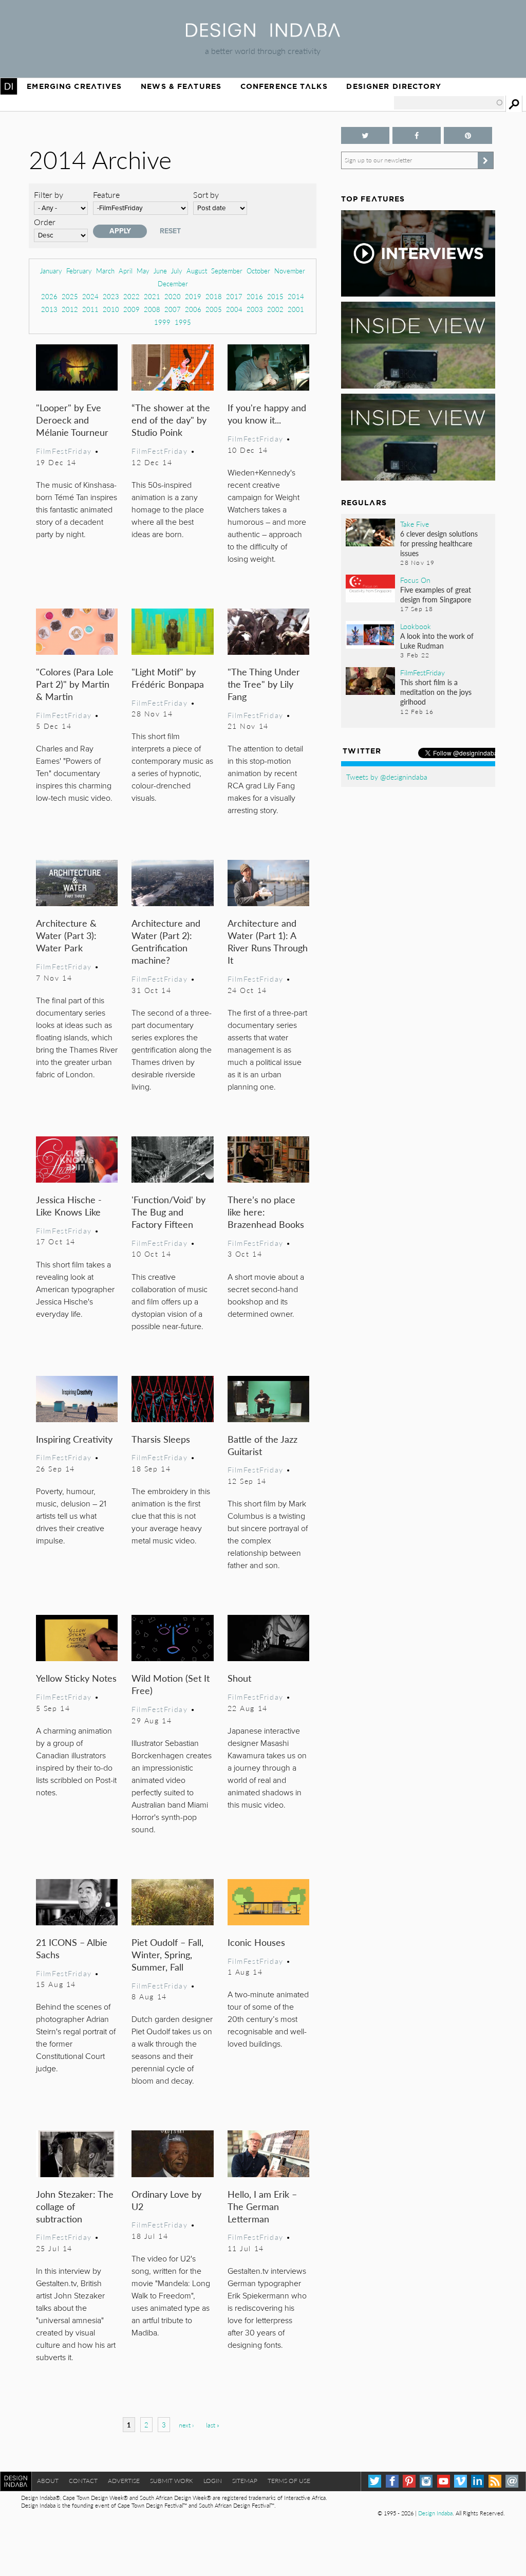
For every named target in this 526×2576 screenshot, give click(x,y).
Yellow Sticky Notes (76, 1678)
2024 (90, 296)
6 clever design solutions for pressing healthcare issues (439, 543)
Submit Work (172, 2481)
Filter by (49, 195)
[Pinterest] (409, 2481)
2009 (131, 309)
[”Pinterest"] (468, 135)
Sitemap (245, 2481)
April (126, 271)
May (143, 271)
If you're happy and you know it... (267, 413)
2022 (131, 296)
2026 (49, 296)
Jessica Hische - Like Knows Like (69, 1206)
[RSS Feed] (495, 2481)
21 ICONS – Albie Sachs (72, 1948)
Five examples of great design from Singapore (436, 594)
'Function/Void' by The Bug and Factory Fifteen (168, 1212)
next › (186, 2425)
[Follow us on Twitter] (365, 135)
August (197, 271)
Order (45, 222)
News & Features (181, 86)
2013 (49, 309)
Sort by (206, 195)
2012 (70, 309)
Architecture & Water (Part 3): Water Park (66, 935)
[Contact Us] (512, 2481)
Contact (83, 2481)
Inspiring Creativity (74, 1439)
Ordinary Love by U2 (166, 2200)
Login (213, 2481)
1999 (162, 322)
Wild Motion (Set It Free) (171, 1684)
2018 (214, 296)
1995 (183, 322)
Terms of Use (289, 2481)
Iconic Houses (256, 1942)
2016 (255, 296)
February (79, 271)
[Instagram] (426, 2481)
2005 (214, 309)
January (51, 271)
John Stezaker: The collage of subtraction (75, 2206)
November (290, 271)
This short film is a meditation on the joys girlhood (436, 692)
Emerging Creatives (74, 86)
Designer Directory (394, 86)
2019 (193, 296)
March (105, 271)
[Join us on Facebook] (417, 135)
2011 (90, 309)
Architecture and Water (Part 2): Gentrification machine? (166, 941)
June (160, 271)
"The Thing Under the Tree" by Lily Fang (264, 684)
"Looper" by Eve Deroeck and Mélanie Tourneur (72, 420)
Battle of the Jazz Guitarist (262, 1445)
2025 (70, 296)
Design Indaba (435, 2513)
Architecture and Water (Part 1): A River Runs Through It (268, 941)
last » (213, 2425)
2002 (275, 309)
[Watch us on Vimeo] (461, 2481)
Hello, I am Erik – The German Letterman (262, 2206)
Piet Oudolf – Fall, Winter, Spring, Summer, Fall (167, 1954)
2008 (152, 309)
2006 (193, 309)
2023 (111, 296)
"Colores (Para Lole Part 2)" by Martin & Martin (75, 684)
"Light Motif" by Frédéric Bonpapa (168, 678)
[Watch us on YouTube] (444, 2481)
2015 (275, 296)
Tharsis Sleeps (161, 1439)
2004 (234, 309)
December (173, 283)
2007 (173, 309)
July (177, 271)
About (48, 2481)
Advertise (124, 2481)
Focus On (415, 580)
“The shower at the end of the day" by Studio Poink (171, 420)
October (258, 271)
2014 (296, 296)
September (227, 271)
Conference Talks (284, 86)
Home (9, 86)
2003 (255, 309)
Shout (239, 1678)
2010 (111, 309)
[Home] (263, 34)
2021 (152, 296)
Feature (106, 195)
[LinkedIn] (477, 2481)
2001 (296, 309)
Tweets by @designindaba (387, 777)
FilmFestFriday (64, 451)
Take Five (415, 524)
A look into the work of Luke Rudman (437, 641)
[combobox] (449, 103)
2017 (234, 296)
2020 (173, 296)
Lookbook (416, 626)
